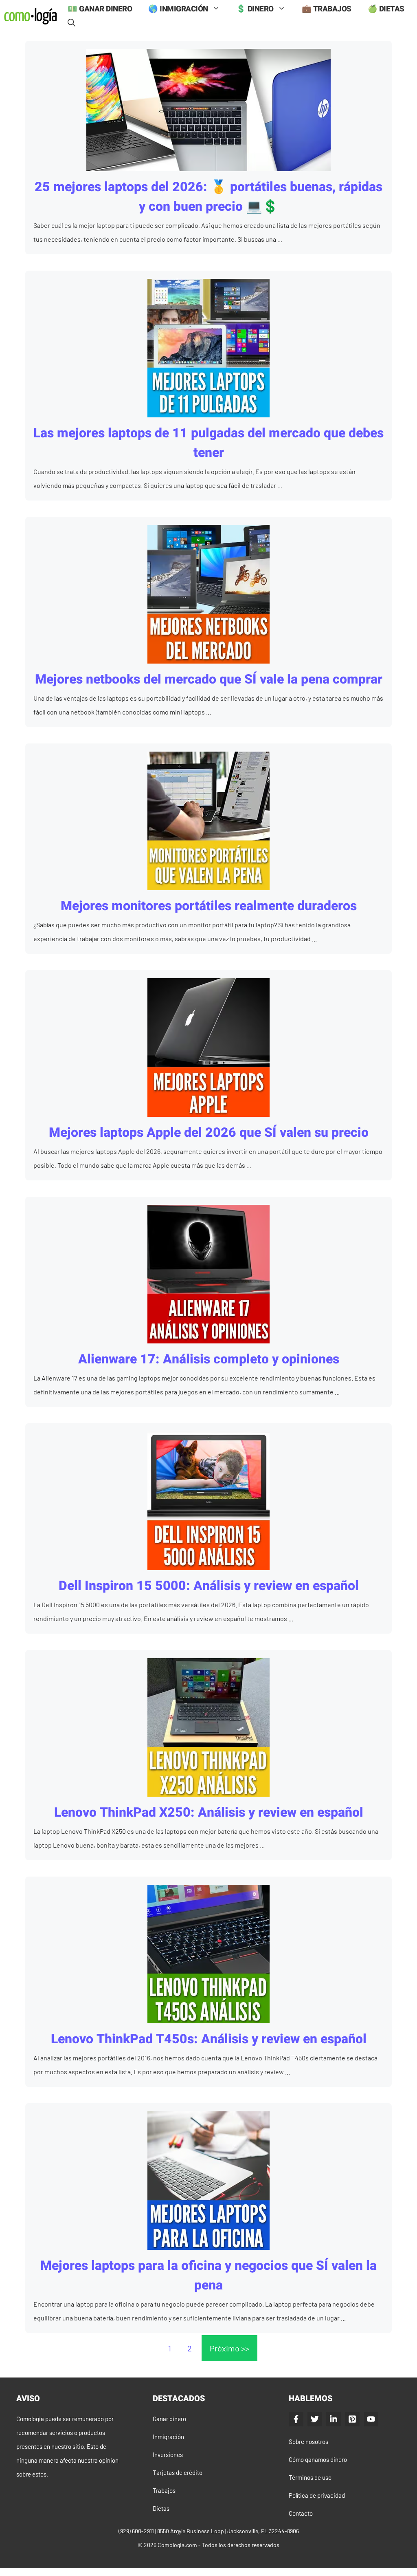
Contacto (301, 2513)
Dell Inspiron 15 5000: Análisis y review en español (209, 1586)
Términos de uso (310, 2477)
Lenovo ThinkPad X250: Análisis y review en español (209, 1812)
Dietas (161, 2508)
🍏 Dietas (386, 9)
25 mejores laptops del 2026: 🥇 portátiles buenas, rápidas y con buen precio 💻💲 (208, 197)
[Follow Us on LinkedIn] (334, 2419)
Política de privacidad (317, 2495)
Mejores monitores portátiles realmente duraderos (209, 906)
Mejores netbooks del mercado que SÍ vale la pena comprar (209, 679)
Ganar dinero (169, 2419)
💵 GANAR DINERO (100, 9)
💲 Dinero (255, 9)
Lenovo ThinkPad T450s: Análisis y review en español (209, 2039)
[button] (71, 23)
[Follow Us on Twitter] (315, 2419)
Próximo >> (229, 2348)
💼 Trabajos (327, 9)
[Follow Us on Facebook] (296, 2419)
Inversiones (168, 2455)
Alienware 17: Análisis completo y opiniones (209, 1359)
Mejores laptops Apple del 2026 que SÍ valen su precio (209, 1133)
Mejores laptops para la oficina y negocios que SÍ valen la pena (208, 2275)
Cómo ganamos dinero (318, 2459)
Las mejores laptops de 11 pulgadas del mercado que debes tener (208, 443)
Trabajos (164, 2490)
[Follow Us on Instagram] (352, 2419)
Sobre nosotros (308, 2441)
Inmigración (168, 2437)
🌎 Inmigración (178, 9)
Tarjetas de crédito (178, 2472)
